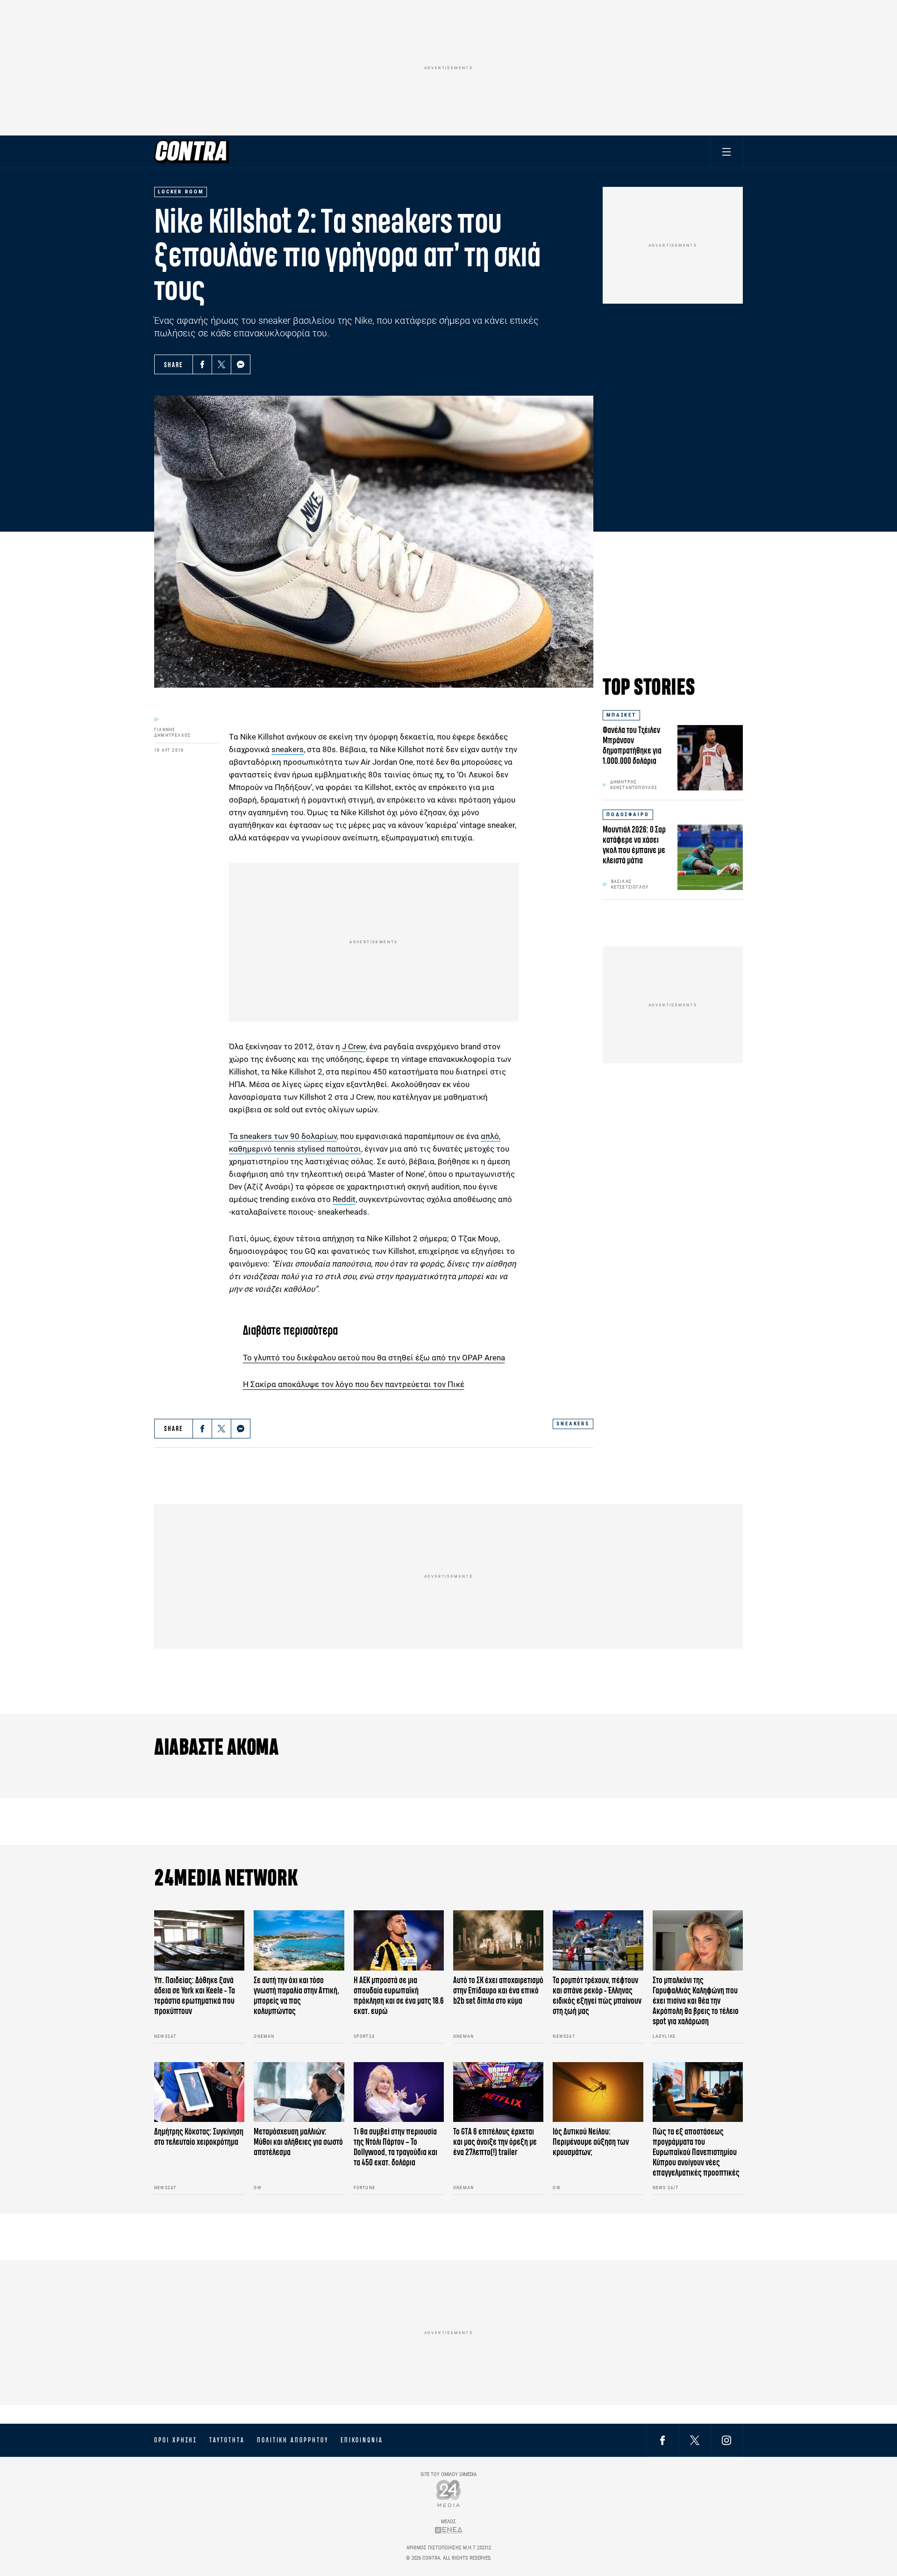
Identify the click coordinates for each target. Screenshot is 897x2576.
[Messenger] (241, 364)
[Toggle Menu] (726, 152)
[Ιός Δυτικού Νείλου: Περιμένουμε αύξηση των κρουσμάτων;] (598, 2092)
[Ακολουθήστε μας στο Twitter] (695, 2440)
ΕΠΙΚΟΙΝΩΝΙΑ (362, 2440)
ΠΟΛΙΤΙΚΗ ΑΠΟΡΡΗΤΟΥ (293, 2440)
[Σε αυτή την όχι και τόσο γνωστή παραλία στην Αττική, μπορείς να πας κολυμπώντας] (299, 1940)
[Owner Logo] (449, 2493)
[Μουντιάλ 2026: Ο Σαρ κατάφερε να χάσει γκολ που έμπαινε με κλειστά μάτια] (710, 857)
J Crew (354, 1046)
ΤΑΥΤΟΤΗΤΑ (227, 2440)
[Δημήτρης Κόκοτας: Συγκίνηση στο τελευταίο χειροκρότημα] (199, 2092)
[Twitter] (221, 364)
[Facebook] (202, 364)
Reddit (344, 1199)
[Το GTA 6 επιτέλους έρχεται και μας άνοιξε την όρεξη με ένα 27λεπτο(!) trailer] (498, 2092)
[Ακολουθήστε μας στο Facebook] (662, 2440)
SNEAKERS (573, 1424)
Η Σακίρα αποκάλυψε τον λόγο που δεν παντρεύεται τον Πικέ (354, 1384)
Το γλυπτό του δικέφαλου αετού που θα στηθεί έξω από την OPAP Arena (374, 1358)
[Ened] (449, 2530)
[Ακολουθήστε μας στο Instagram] (726, 2440)
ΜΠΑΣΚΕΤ (621, 715)
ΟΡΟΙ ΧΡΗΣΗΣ (176, 2440)
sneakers (288, 749)
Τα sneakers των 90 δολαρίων (283, 1136)
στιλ (333, 1276)
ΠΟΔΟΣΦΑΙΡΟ (628, 815)
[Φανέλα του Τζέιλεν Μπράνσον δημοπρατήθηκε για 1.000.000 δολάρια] (710, 758)
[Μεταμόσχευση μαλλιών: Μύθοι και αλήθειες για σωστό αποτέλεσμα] (299, 2092)
